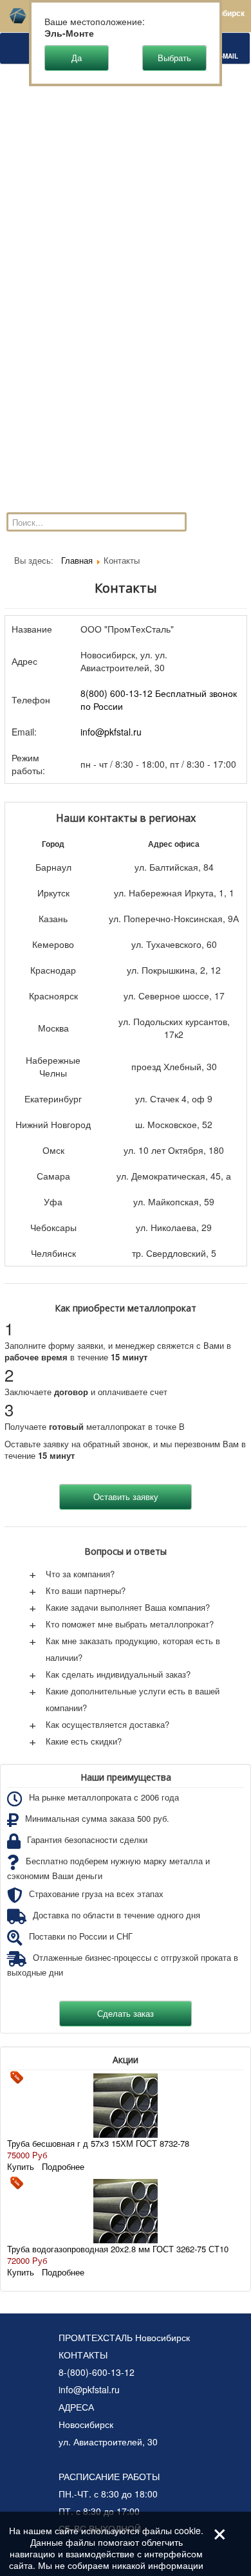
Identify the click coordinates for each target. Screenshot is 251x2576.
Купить (21, 2166)
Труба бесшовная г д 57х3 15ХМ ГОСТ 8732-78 (98, 2143)
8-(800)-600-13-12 (97, 2372)
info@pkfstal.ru (111, 732)
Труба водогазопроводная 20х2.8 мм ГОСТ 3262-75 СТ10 (118, 2249)
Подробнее (63, 2166)
